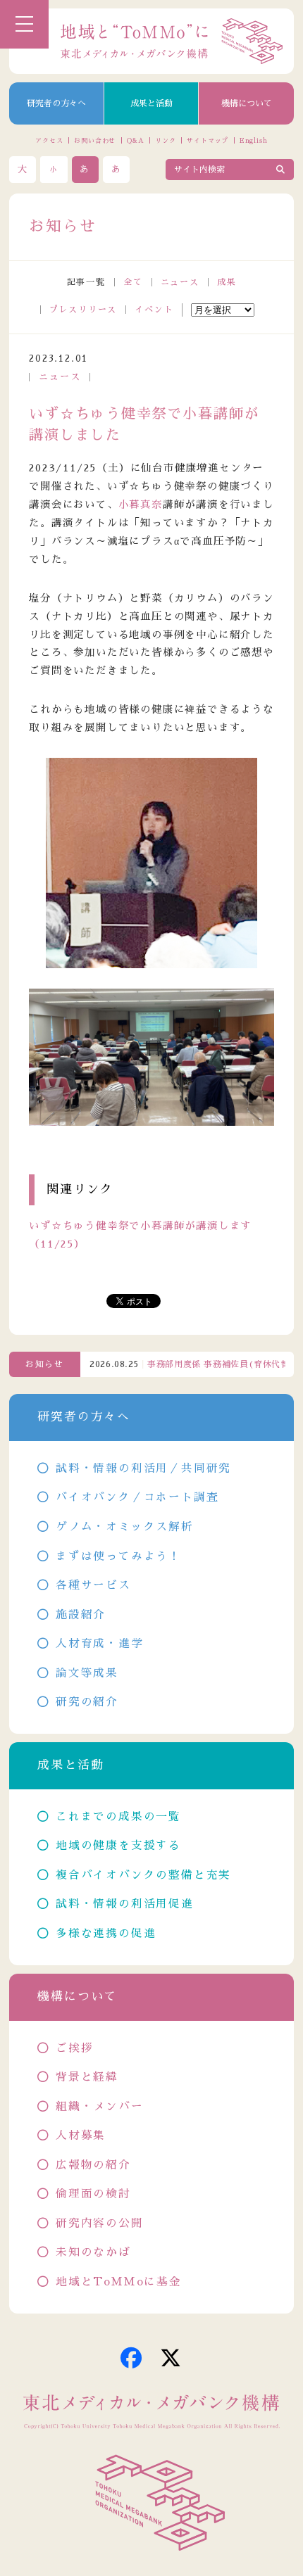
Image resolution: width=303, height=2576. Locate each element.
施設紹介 (81, 1615)
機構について (247, 103)
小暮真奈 (141, 505)
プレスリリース (84, 310)
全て (133, 282)
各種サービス (93, 1585)
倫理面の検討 (93, 2194)
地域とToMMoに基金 (118, 2282)
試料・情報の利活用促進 (124, 1904)
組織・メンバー (99, 2107)
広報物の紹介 (93, 2165)
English (254, 140)
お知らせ (45, 1364)
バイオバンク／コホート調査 (137, 1497)
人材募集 (81, 2136)
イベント (154, 310)
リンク (166, 140)
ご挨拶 (74, 2048)
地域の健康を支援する (118, 1846)
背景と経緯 (87, 2077)
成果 (227, 282)
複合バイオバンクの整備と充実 (143, 1875)
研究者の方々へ (56, 103)
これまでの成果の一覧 (118, 1817)
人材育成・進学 (99, 1644)
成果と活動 (151, 103)
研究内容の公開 (99, 2223)
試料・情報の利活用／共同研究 (143, 1468)
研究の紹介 (87, 1702)
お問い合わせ (95, 140)
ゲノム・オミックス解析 (124, 1527)
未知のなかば (93, 2252)
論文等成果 (87, 1673)
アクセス (49, 140)
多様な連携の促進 (106, 1934)
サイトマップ (208, 140)
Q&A (136, 140)
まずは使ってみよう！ (118, 1556)
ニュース (180, 282)
